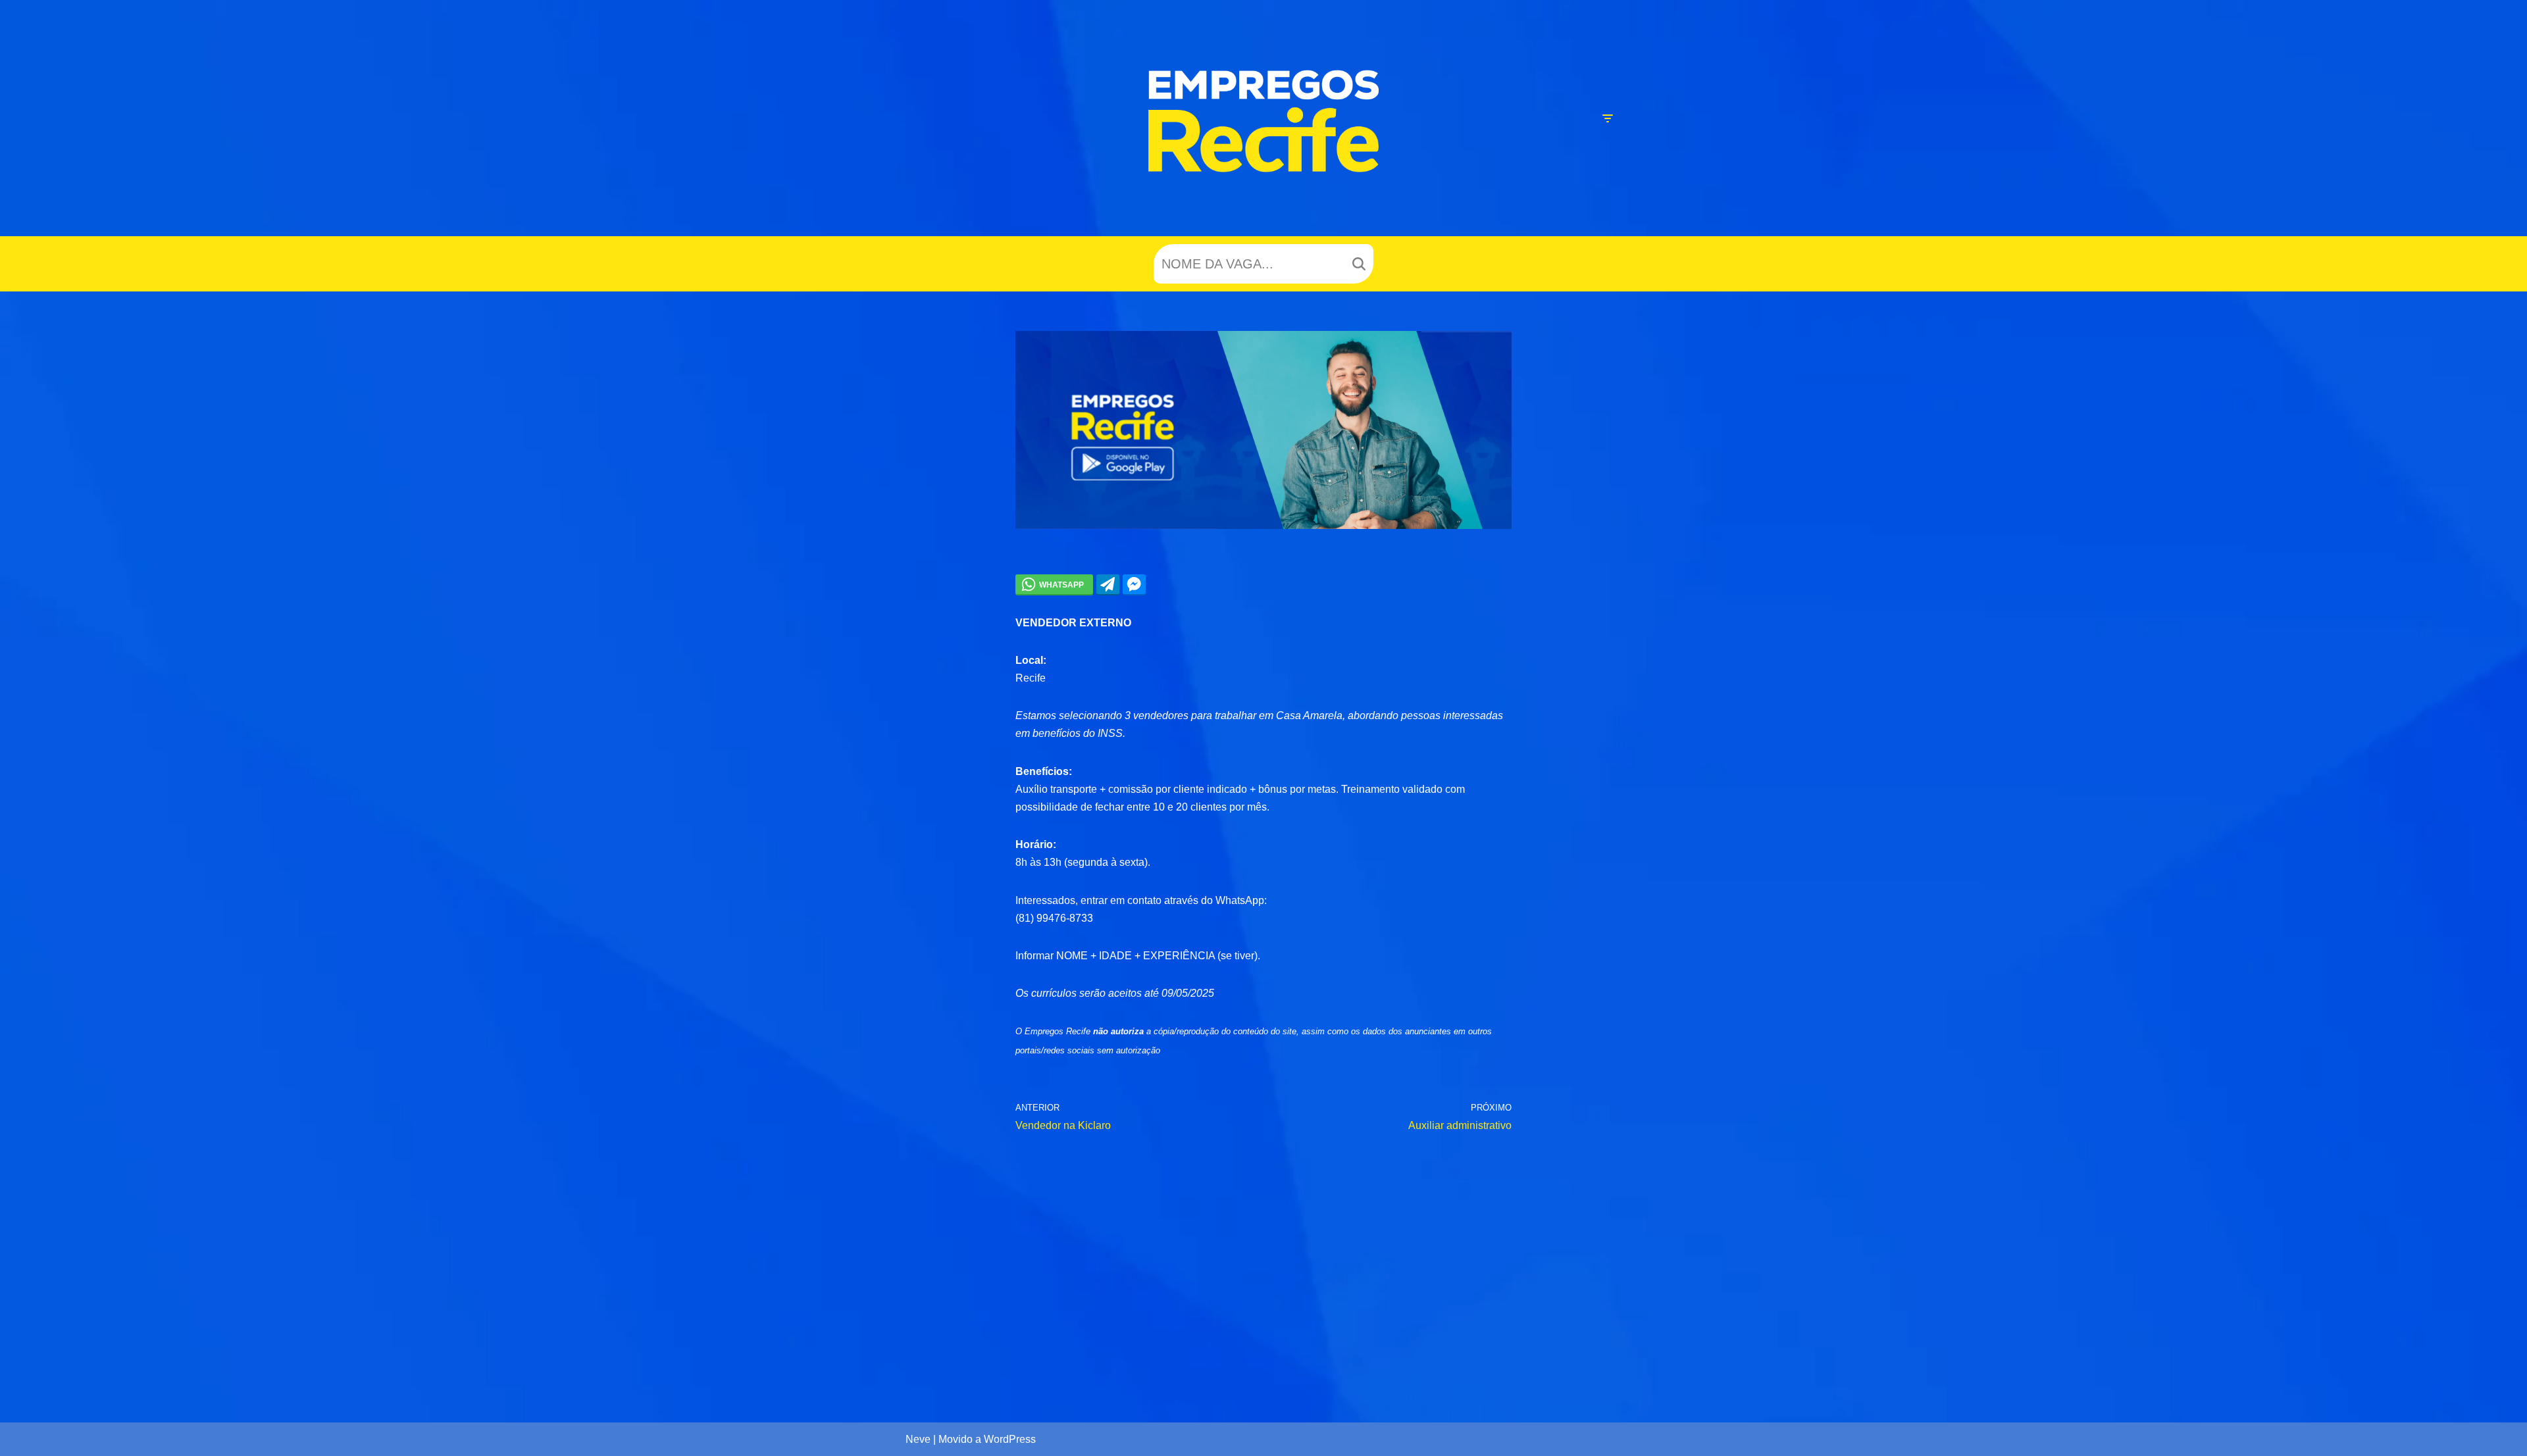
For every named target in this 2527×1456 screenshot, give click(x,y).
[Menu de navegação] (1607, 118)
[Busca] (1359, 264)
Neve (918, 1439)
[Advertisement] (1264, 1266)
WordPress (1010, 1439)
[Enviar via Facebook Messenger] (1134, 584)
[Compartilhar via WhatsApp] (1054, 584)
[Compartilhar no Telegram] (1108, 584)
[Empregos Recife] (1263, 121)
